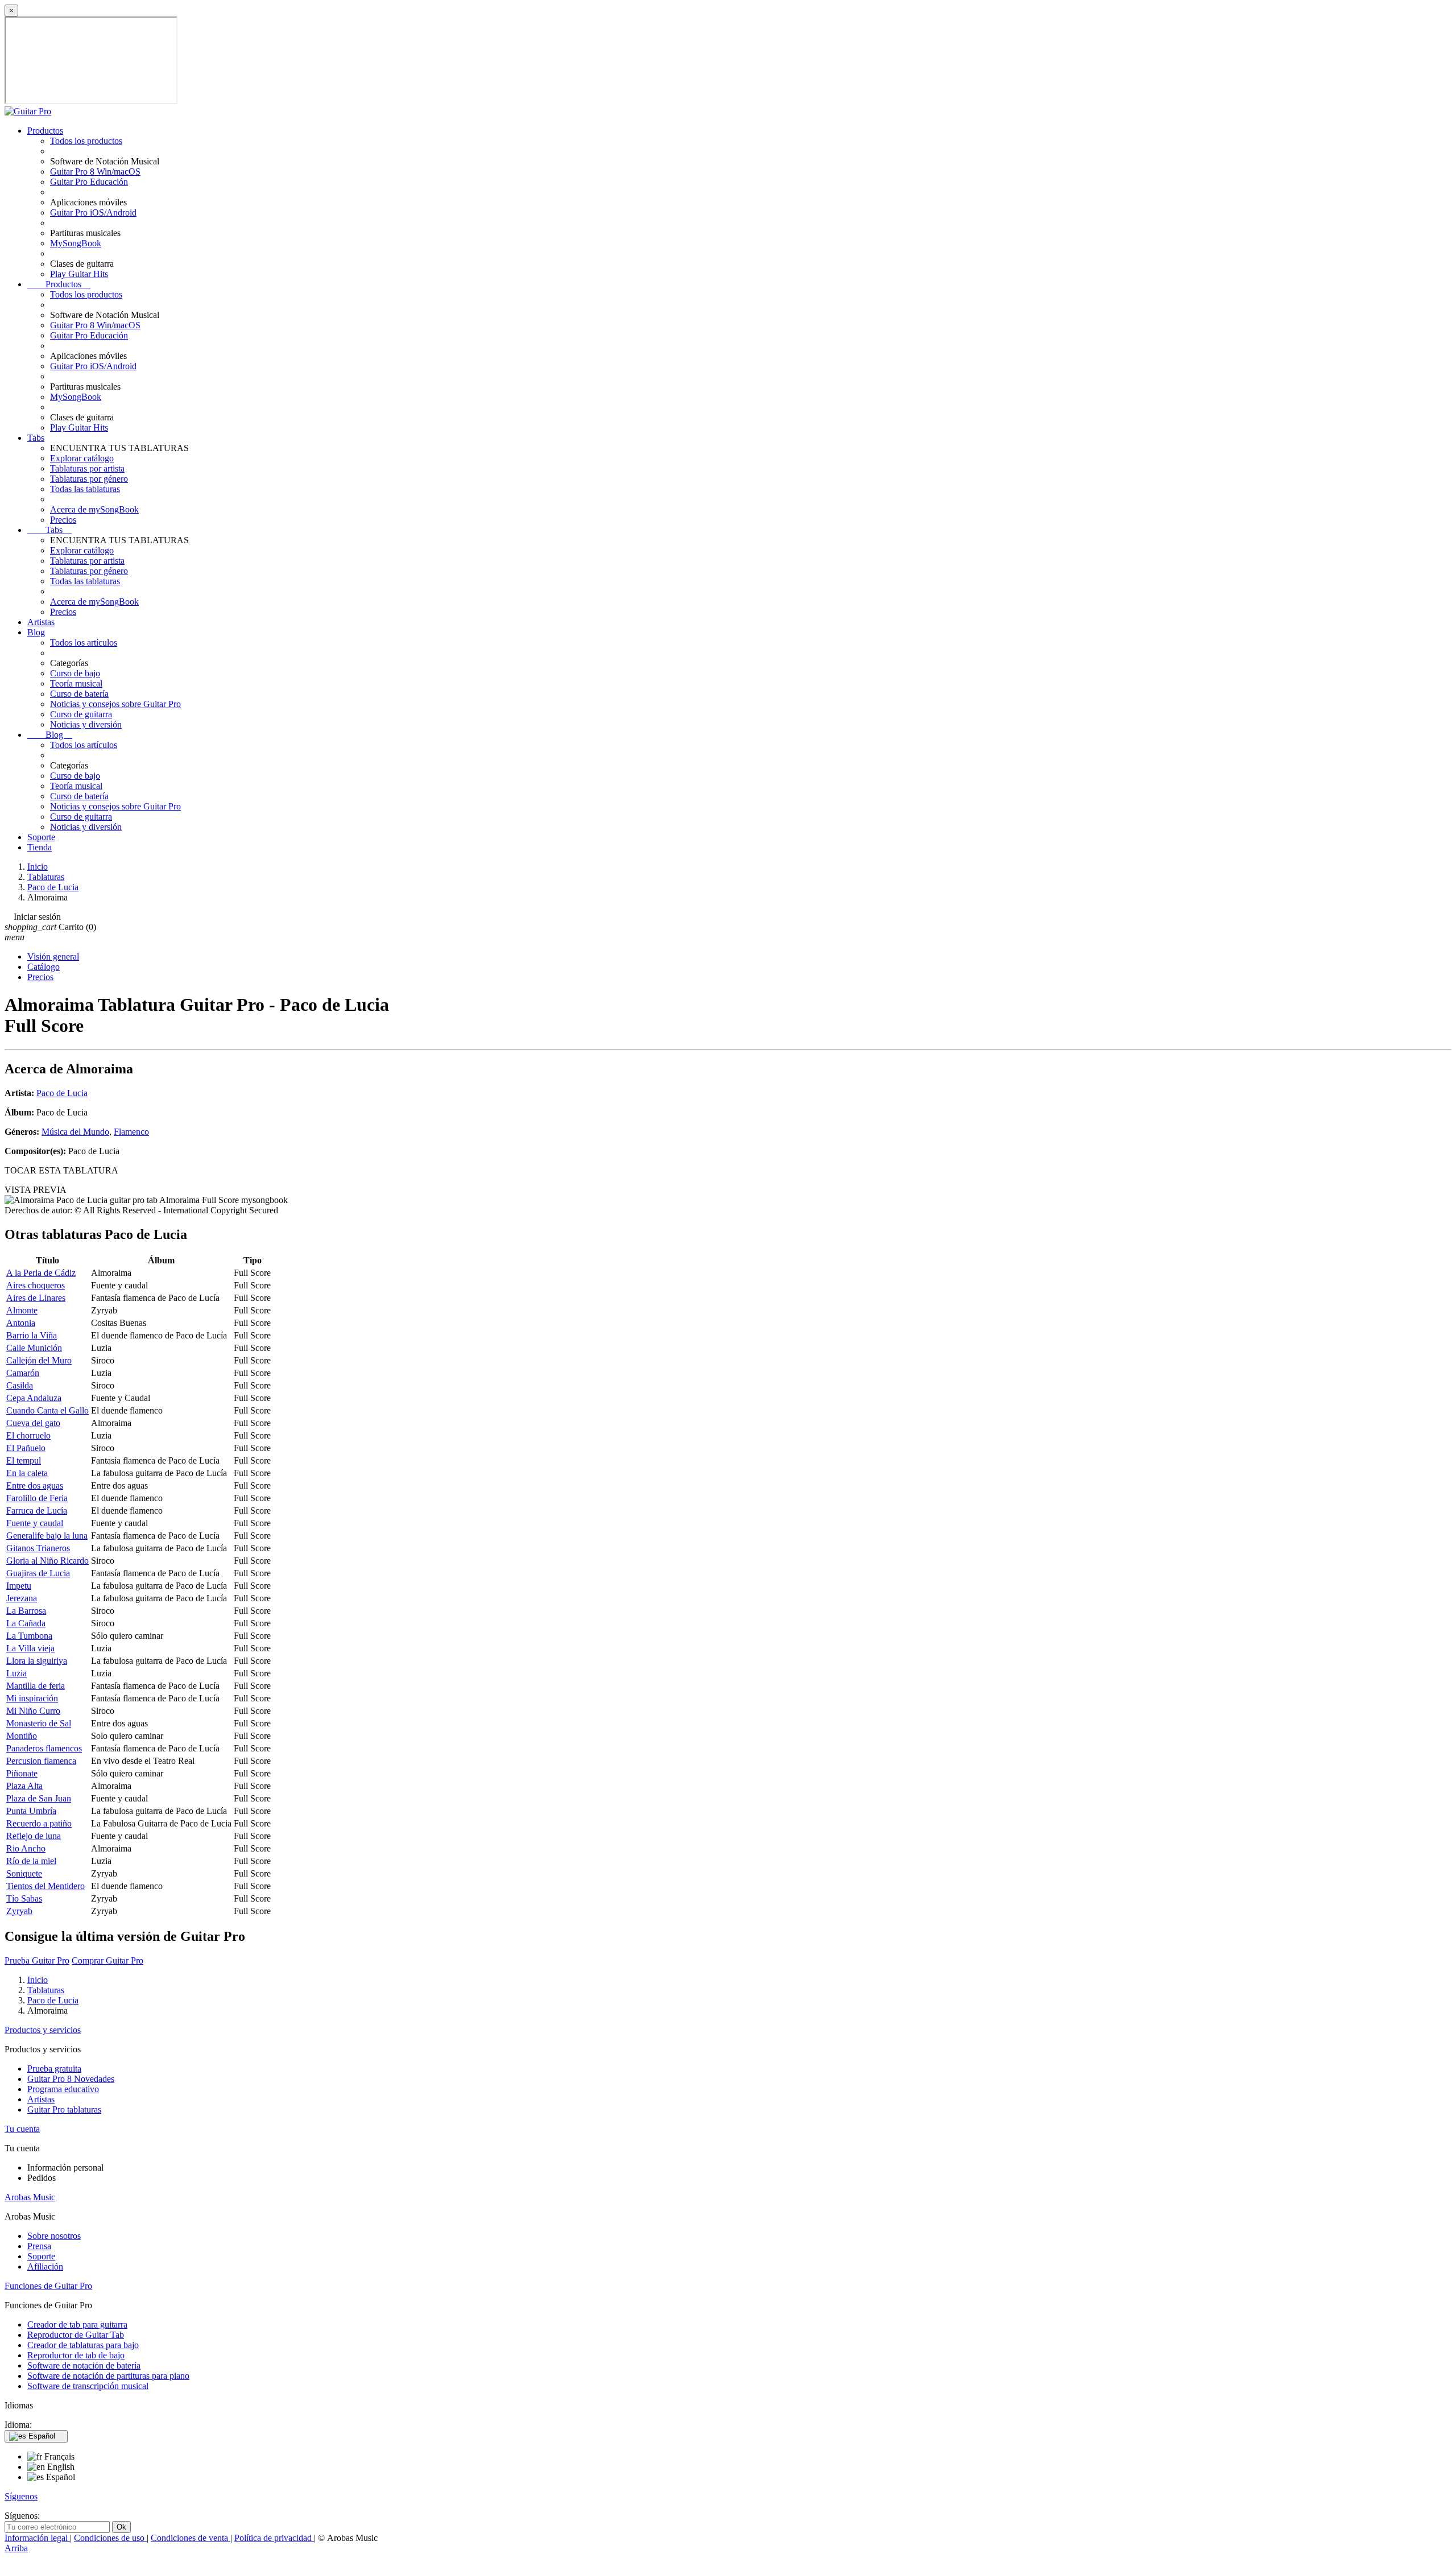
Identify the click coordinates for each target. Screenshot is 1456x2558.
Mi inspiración (32, 1698)
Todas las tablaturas (85, 489)
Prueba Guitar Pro (37, 1960)
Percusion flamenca (41, 1761)
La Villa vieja (30, 1648)
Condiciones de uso (110, 2538)
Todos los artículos (84, 642)
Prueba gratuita (54, 2069)
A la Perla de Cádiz (41, 1273)
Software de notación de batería (84, 2365)
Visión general (53, 956)
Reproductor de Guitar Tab (76, 2335)
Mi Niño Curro (33, 1711)
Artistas (41, 622)
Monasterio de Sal (39, 1723)
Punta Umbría (31, 1811)
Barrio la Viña (32, 1335)
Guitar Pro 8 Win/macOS (95, 172)
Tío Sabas (24, 1898)
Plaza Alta (24, 1786)
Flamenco (131, 1132)
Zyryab (19, 1911)
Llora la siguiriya (37, 1661)
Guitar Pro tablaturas (64, 2109)
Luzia (16, 1673)
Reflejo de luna (34, 1836)
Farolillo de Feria (37, 1498)
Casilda (20, 1385)
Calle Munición (34, 1348)
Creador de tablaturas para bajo (83, 2345)
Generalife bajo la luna (47, 1536)
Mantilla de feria (36, 1686)
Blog (36, 632)
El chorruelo (28, 1435)
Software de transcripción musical (88, 2386)
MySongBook (76, 243)
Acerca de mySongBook (94, 509)
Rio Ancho (26, 1848)
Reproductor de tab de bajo (76, 2355)
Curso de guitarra (81, 714)
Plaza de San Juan (39, 1798)
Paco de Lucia (62, 1093)
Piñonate (22, 1773)
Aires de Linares (36, 1298)
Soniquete (24, 1873)
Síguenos (21, 2496)
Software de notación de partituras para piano (108, 2376)
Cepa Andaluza (34, 1398)
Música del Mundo (75, 1132)
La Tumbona (29, 1636)
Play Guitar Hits (79, 274)
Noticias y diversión (86, 724)
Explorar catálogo (82, 458)
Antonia (21, 1323)
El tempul (24, 1460)
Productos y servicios (43, 2030)
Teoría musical (76, 683)
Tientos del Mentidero (45, 1886)
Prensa (39, 2246)
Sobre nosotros (54, 2236)
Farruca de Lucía (37, 1511)
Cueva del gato (33, 1423)
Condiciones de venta (191, 2538)
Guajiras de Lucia (38, 1573)
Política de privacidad (274, 2538)
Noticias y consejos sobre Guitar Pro (115, 704)
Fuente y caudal (35, 1523)
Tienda (40, 847)
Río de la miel (31, 1861)
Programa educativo (63, 2089)
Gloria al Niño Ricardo (47, 1561)
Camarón (23, 1373)
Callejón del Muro (39, 1360)
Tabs (36, 438)
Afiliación (45, 2266)
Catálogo (44, 967)
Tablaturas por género (89, 479)
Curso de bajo (75, 673)
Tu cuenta (22, 2129)
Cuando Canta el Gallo (47, 1410)
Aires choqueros (36, 1285)
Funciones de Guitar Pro (48, 2286)
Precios (63, 520)
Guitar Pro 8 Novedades (71, 2079)
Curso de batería (79, 694)
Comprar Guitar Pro (107, 1960)
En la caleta (27, 1473)
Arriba (16, 2548)
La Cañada (26, 1623)
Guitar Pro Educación (89, 182)
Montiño (22, 1736)
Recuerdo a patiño (39, 1823)
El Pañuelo (26, 1448)
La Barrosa (26, 1611)
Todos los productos (86, 141)
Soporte (41, 837)
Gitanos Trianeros (38, 1548)
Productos (45, 131)
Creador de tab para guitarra (77, 2324)
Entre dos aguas (35, 1485)
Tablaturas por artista (87, 468)
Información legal (37, 2538)
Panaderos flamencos (44, 1748)
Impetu (19, 1586)
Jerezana (22, 1598)
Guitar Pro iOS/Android (93, 212)
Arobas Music (30, 2197)
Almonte (22, 1310)
